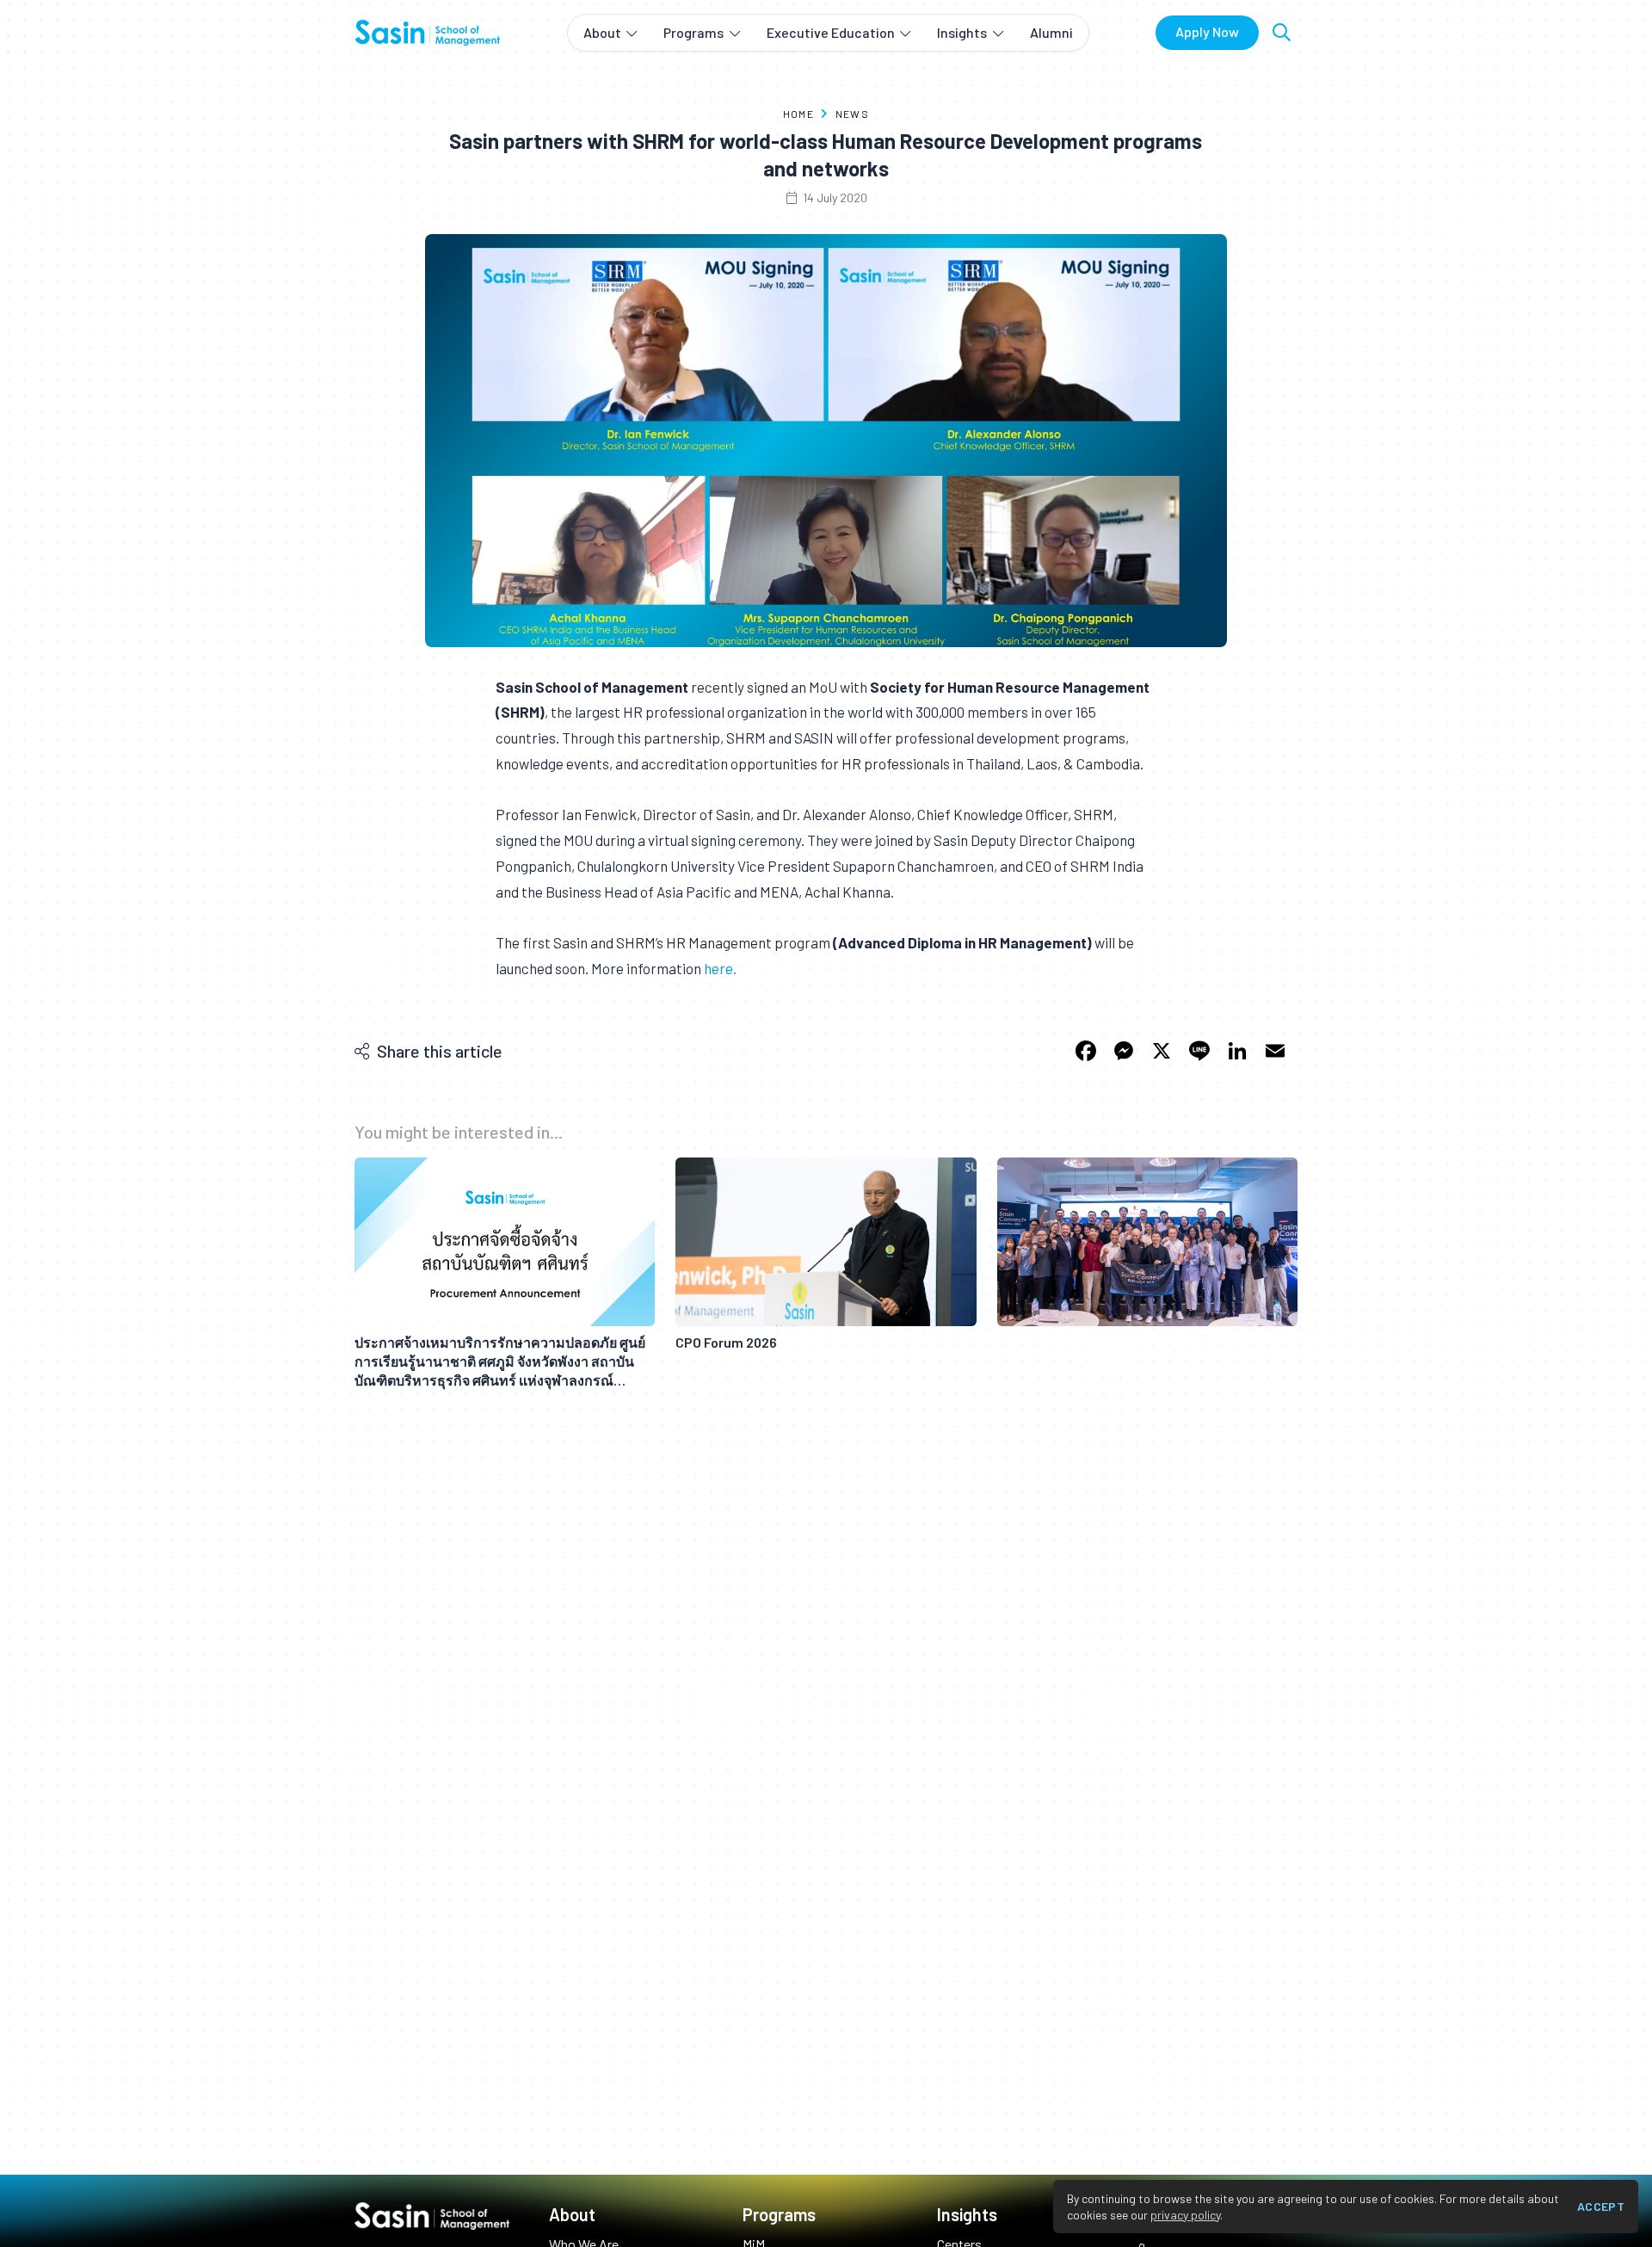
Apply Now (1207, 31)
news (852, 114)
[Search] (1282, 32)
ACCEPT (1601, 2206)
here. (720, 968)
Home (798, 114)
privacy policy (1185, 2215)
